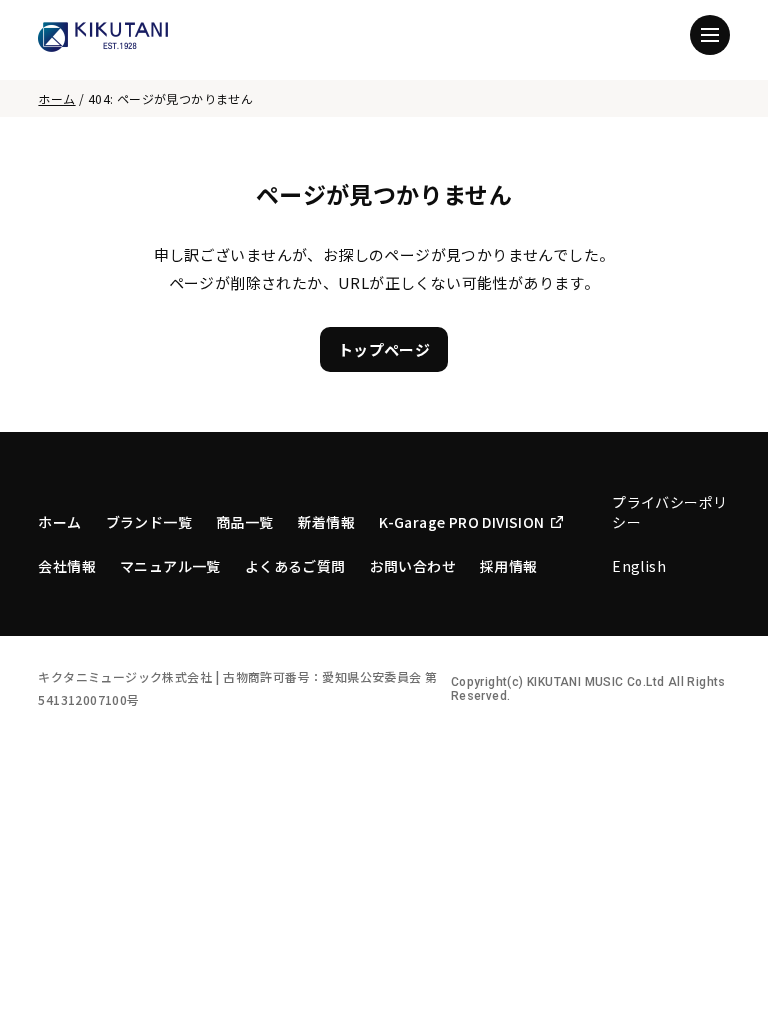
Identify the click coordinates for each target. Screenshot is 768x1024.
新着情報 (327, 522)
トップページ (384, 349)
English (639, 566)
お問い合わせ (413, 566)
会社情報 (67, 566)
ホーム (56, 98)
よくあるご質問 (295, 566)
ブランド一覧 (149, 522)
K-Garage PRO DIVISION (461, 522)
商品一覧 (245, 522)
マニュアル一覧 (170, 566)
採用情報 (509, 566)
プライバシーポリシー (669, 512)
